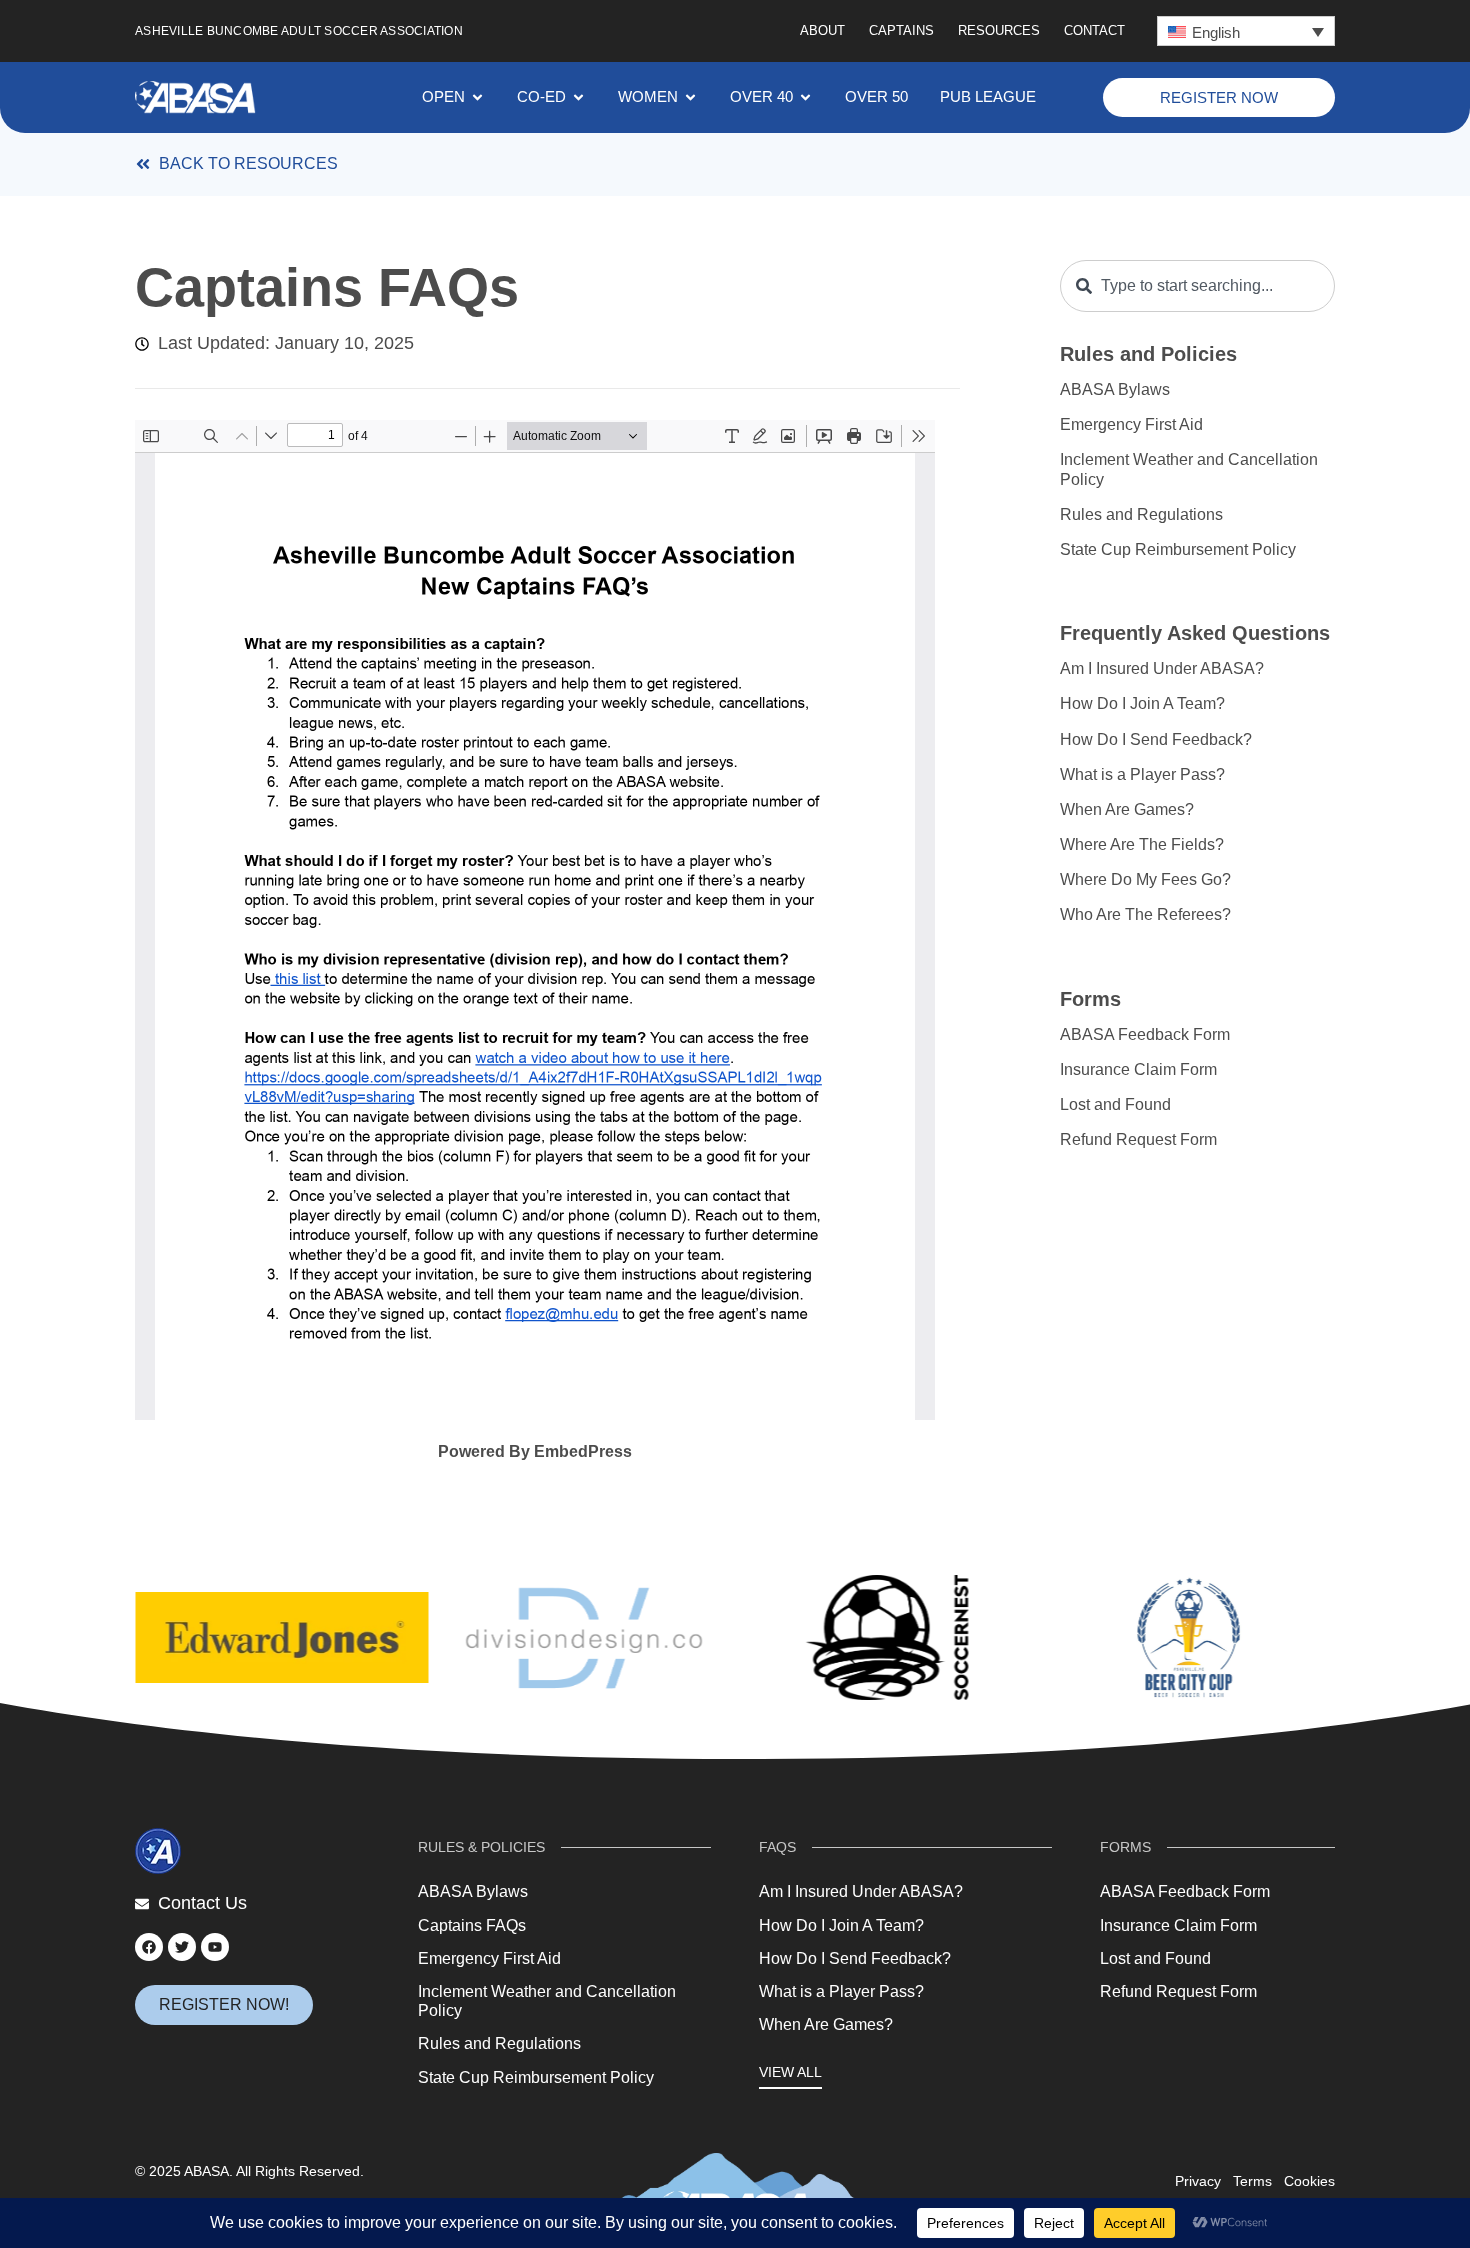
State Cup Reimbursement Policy (1178, 549)
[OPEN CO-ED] (578, 97)
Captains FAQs (472, 1925)
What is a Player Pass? (1142, 774)
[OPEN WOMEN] (690, 97)
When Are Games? (1127, 809)
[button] (1246, 31)
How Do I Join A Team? (1142, 703)
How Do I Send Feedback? (1156, 739)
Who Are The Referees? (1145, 914)
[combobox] (1197, 286)
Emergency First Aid (1131, 424)
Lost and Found (1115, 1104)
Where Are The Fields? (1142, 844)
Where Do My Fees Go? (1145, 879)
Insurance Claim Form (1138, 1069)
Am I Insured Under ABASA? (1162, 668)
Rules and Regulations (1141, 514)
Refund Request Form (1138, 1139)
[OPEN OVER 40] (805, 97)
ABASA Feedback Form (1145, 1034)
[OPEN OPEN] (477, 97)
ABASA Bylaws (1115, 389)
